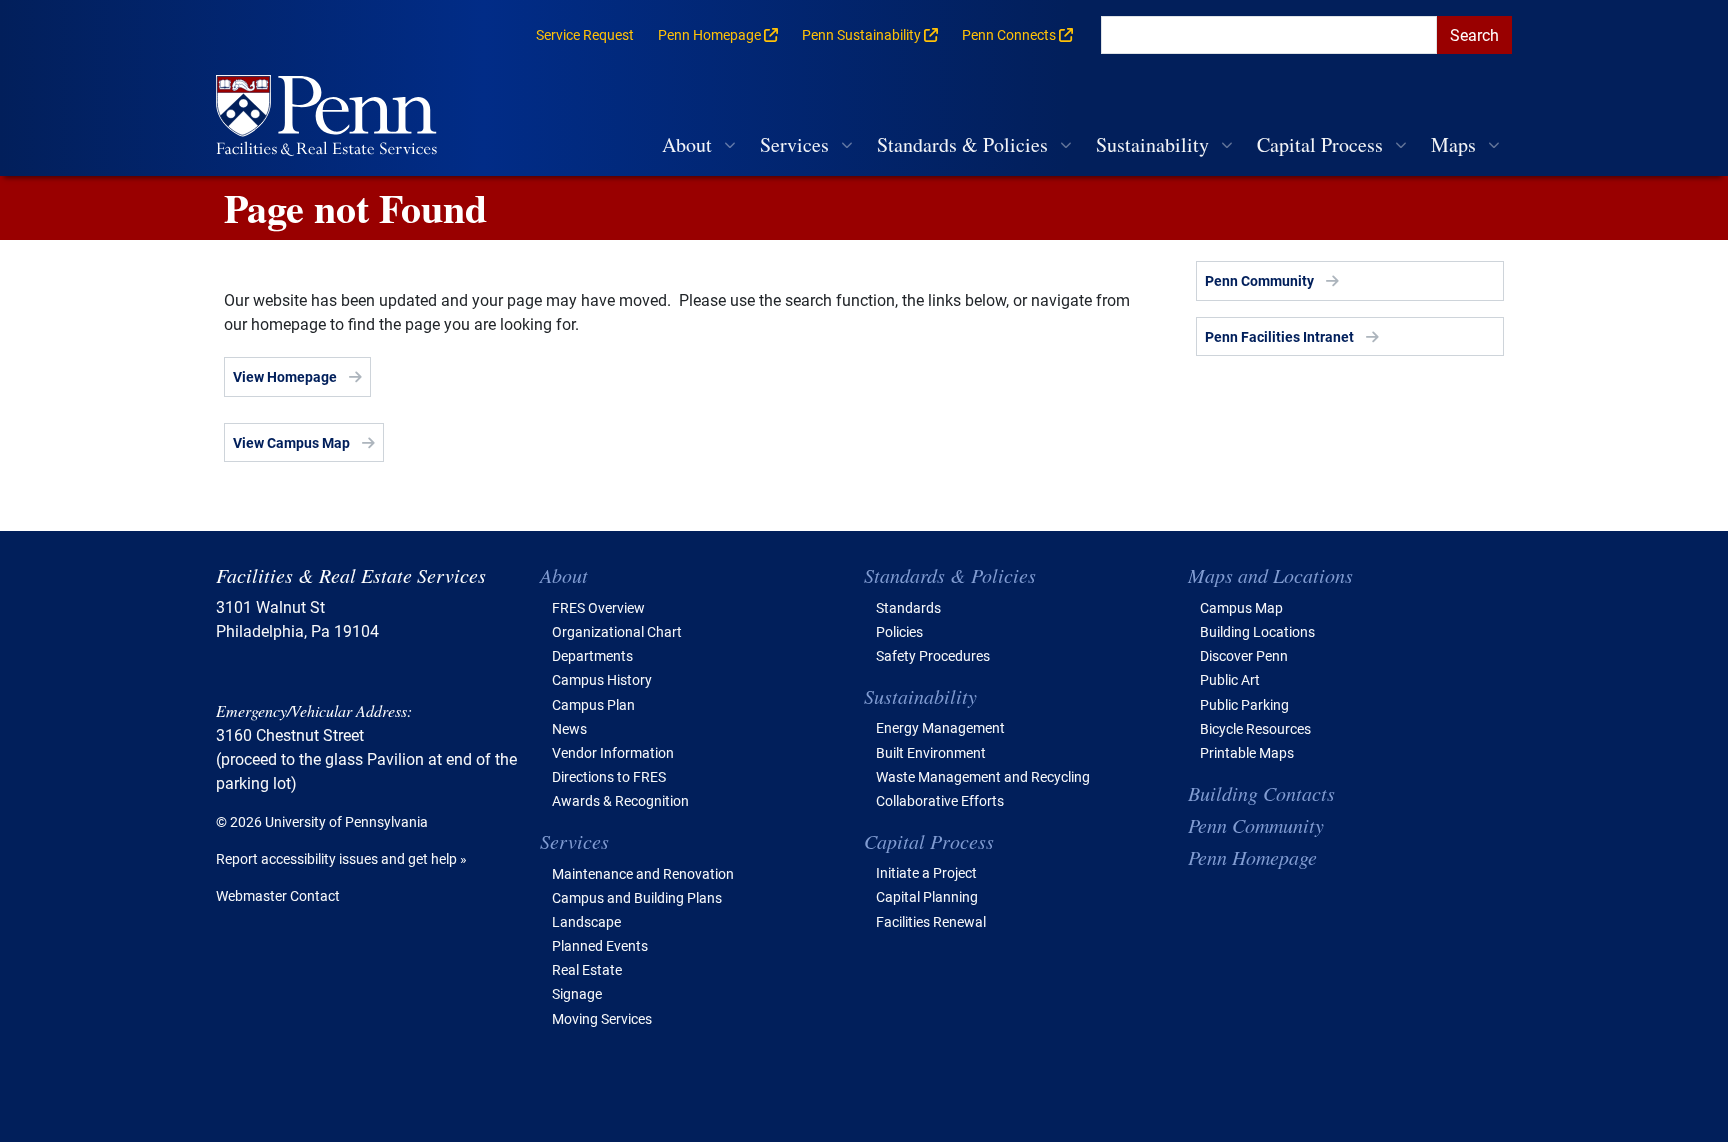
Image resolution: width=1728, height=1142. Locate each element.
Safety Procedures (933, 655)
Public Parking (1244, 704)
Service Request (585, 34)
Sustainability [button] (1152, 144)
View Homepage (285, 376)
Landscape (586, 921)
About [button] (687, 144)
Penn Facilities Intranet (1279, 336)
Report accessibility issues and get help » (341, 858)
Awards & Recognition (620, 800)
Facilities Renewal (931, 921)
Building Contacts (1261, 793)
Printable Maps (1247, 752)
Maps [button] (1453, 144)
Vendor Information (613, 752)
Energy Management (940, 727)
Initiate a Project (926, 872)
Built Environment (931, 752)
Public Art (1230, 679)
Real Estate (587, 969)
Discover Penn (1244, 655)
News (569, 728)
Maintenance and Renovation (643, 873)
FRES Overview (598, 607)
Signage (577, 993)
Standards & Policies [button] (962, 144)
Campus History (602, 679)
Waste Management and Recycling (983, 776)
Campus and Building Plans (637, 897)
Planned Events (600, 945)
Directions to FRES (609, 776)
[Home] (334, 117)
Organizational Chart (617, 631)
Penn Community (1259, 280)
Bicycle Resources (1255, 728)
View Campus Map (291, 442)
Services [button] (794, 144)
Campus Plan (593, 704)
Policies (899, 631)
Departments (592, 655)
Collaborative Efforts (940, 800)
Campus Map (1241, 607)
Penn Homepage (1252, 857)
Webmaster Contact (278, 895)
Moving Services (602, 1018)
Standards (908, 607)
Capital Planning (927, 896)
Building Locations (1257, 631)
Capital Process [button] (1320, 144)
